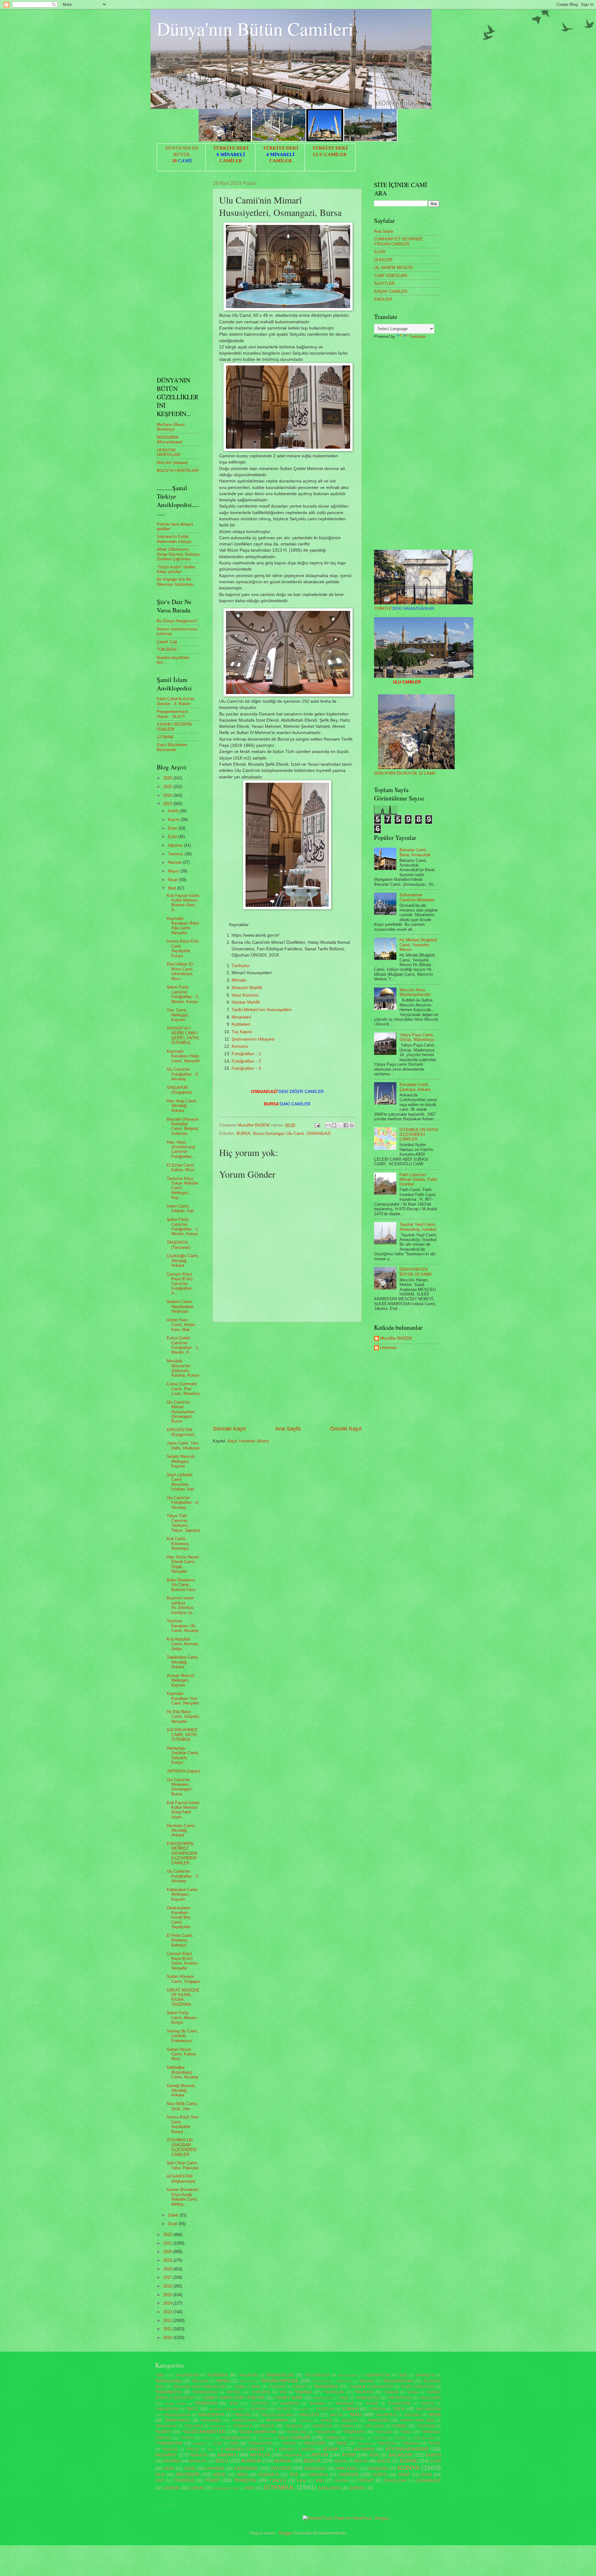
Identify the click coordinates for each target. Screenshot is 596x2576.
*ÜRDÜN (289, 2444)
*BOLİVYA (247, 2381)
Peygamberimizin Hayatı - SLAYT (172, 714)
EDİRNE (409, 2461)
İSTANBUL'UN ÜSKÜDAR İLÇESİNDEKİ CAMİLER (182, 2147)
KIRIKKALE (315, 2468)
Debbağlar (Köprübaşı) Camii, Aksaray (183, 2072)
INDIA (169, 2468)
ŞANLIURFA (329, 2488)
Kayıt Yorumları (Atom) (248, 1441)
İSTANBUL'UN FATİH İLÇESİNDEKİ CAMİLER (419, 1135)
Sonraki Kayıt (229, 1429)
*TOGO (406, 2432)
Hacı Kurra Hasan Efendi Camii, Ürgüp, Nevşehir (183, 1564)
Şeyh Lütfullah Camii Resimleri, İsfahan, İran (180, 1482)
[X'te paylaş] (340, 1125)
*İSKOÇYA (386, 2444)
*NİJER (326, 2421)
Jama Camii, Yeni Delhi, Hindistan (183, 1445)
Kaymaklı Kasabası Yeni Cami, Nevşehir (183, 1698)
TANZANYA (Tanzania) (178, 1245)
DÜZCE (384, 2461)
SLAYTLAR (384, 283)
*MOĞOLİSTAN (244, 2421)
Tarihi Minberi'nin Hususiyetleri (262, 1010)
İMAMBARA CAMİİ (226, 2488)
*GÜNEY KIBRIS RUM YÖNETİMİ (233, 2398)
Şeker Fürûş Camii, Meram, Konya (182, 2018)
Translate (417, 336)
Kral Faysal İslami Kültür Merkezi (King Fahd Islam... (183, 1810)
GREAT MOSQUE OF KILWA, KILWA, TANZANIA (183, 1997)
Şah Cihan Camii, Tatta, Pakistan (183, 2165)
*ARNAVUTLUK (280, 2375)
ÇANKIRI (172, 2488)
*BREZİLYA (345, 2381)
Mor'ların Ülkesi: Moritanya (171, 427)
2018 (168, 2269)
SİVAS (426, 2475)
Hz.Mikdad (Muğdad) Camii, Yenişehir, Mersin (418, 945)
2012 (168, 2321)
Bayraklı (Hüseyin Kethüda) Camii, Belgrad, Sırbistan (183, 1126)
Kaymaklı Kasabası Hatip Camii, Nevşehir (183, 1056)
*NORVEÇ (306, 2421)
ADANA (331, 2449)
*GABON (391, 2392)
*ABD (160, 2375)
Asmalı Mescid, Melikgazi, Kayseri (181, 1680)
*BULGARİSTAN (398, 2381)
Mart (173, 888)
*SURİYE (164, 2432)
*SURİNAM (426, 2426)
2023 (168, 804)
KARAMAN (246, 2468)
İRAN (250, 2488)
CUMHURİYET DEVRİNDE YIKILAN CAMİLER (398, 241)
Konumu (240, 1046)
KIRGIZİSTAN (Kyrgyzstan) (181, 1432)
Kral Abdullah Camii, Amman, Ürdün (183, 1644)
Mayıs (174, 871)
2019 (168, 2260)
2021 (168, 2243)
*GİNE (343, 2398)
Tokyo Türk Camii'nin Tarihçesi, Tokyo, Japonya (183, 1523)
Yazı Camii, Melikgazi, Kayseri (178, 1015)
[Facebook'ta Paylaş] (346, 1125)
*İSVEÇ (434, 2444)
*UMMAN (332, 2438)
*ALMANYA (217, 2375)
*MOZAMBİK (211, 2421)
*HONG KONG (175, 2404)
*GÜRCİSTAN (322, 2398)
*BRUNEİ (366, 2381)
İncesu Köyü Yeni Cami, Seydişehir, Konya (183, 2124)
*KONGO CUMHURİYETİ (226, 2409)
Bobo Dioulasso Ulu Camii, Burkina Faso (181, 1585)
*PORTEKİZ (218, 2426)
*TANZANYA (353, 2432)
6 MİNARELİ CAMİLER (295, 2449)
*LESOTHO (325, 2409)
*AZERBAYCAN (377, 2375)
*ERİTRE (233, 2392)
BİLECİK (312, 2461)
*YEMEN (400, 2438)
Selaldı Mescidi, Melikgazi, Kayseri (181, 1461)
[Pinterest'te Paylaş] (352, 1125)
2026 (168, 778)
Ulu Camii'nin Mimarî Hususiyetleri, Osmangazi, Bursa (181, 1412)
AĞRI (374, 2455)
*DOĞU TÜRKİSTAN (418, 2387)
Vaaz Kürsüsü (245, 995)
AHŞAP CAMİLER (391, 291)
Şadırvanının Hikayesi (253, 1039)
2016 (168, 2286)
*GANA (412, 2392)
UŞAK (302, 2481)
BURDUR (251, 2461)
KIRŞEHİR (378, 2468)
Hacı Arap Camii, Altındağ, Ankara (182, 1106)
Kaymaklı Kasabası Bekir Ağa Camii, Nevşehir (183, 926)
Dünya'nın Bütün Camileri (255, 29)
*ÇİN (234, 2443)
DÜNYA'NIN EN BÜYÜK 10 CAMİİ (405, 773)
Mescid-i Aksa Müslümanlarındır (415, 992)
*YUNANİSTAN (169, 2443)
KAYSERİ (281, 2468)
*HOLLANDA (430, 2398)
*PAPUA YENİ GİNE (417, 2421)
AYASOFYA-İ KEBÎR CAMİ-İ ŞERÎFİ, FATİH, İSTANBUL (183, 1035)
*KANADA (317, 2404)
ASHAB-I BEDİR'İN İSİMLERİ (174, 727)
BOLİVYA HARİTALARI (178, 470)
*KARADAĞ (344, 2404)
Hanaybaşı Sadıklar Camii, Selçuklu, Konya (183, 1755)
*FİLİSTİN (364, 2392)
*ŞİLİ (211, 2450)
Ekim (173, 828)
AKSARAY (166, 2455)
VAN (320, 2481)
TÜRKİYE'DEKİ (231, 148)
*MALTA (335, 2415)
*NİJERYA (349, 2421)
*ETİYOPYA (261, 2392)
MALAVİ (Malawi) (172, 463)
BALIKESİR (401, 2455)
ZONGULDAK (395, 2481)
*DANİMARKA (326, 2387)
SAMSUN (348, 2474)
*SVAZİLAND (297, 2432)
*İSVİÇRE (170, 2449)
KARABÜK (215, 2468)
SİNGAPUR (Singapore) (179, 1090)
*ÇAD (218, 2444)
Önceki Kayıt (346, 1429)
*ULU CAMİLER (294, 2437)
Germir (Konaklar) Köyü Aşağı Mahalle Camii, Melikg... (183, 2197)
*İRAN (341, 2443)
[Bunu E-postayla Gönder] (328, 1125)
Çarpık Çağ (167, 642)
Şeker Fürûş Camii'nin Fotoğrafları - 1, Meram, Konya (183, 1227)
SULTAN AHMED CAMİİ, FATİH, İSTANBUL (182, 1735)
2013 (168, 2312)
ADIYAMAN (364, 2449)
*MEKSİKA (412, 2415)
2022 (168, 2235)
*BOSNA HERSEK (280, 2381)
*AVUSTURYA (347, 2375)
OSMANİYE (269, 2475)
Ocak (173, 2224)
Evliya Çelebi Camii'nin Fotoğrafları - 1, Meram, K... (183, 1345)
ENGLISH (383, 299)
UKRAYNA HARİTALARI (169, 452)
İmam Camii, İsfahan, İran (180, 1208)
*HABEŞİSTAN (368, 2398)
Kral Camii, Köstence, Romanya (178, 1543)
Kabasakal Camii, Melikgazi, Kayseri (183, 1894)
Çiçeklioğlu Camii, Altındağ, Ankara (183, 1261)
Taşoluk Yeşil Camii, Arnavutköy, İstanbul (418, 1227)
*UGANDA (265, 2438)
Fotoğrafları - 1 (246, 1054)
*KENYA (427, 2404)
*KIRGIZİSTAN (167, 2409)
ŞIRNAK (357, 2488)
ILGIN (436, 2461)
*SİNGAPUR (325, 2432)
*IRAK (234, 2404)
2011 (168, 2329)
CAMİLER (231, 161)
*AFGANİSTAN (187, 2375)
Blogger (286, 2533)
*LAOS (304, 2409)
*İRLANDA (364, 2444)
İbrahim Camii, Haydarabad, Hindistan (180, 1306)
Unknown (388, 1348)
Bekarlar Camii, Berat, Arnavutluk (415, 852)
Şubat (174, 2215)
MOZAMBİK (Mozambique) (169, 440)
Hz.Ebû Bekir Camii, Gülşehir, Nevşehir (183, 1717)
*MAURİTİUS (386, 2415)
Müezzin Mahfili (247, 988)
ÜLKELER (383, 260)
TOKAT (212, 2480)
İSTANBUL (280, 2487)
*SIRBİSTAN (322, 2426)
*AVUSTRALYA (317, 2375)
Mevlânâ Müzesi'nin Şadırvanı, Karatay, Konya (183, 1368)
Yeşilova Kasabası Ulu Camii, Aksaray (183, 1626)
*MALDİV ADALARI (276, 2415)
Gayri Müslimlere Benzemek (172, 747)
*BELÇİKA (200, 2381)
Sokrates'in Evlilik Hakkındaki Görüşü (174, 539)
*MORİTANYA (177, 2420)
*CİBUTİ (299, 2387)
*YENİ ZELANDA (424, 2438)
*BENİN (222, 2381)
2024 (168, 795)
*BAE (403, 2375)
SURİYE (380, 2475)
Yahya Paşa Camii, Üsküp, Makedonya (417, 1037)
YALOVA (341, 2481)
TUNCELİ (278, 2481)
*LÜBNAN (350, 2409)
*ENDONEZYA (168, 2392)
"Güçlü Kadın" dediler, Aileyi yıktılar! (176, 569)
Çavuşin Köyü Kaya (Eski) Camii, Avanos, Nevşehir (183, 1961)
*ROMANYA (243, 2426)
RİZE (294, 2475)
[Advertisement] (287, 1373)
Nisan (174, 880)
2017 (168, 2277)
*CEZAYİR (277, 2387)
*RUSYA (267, 2426)
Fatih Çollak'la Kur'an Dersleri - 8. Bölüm (176, 701)
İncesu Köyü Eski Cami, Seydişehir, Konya (183, 948)
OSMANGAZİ (319, 1133)
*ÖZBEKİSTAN (260, 2444)
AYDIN (349, 2455)
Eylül (173, 837)
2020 (168, 2252)
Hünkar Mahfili (246, 1002)
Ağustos (176, 845)
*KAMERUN (289, 2404)
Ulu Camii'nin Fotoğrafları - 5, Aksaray (183, 1074)
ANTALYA (260, 2455)
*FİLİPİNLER (334, 2392)
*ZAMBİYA (200, 2444)
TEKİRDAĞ (184, 2481)
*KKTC (192, 2409)
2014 (168, 2303)
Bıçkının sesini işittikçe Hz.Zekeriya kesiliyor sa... (181, 1605)
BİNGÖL (341, 2461)
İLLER (380, 252)
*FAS (283, 2392)
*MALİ (355, 2415)
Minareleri (241, 1017)
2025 (168, 787)
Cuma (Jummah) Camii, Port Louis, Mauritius (183, 1389)
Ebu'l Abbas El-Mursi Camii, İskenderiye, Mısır (180, 971)
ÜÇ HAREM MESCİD (393, 268)
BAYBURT (198, 2461)
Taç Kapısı (242, 1032)
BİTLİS (361, 2461)
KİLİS (160, 2475)
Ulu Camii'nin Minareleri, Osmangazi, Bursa (180, 1787)
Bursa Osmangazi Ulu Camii (278, 1133)
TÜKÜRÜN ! (168, 650)
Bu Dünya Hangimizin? (177, 621)
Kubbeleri (241, 1024)
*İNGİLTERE (315, 2443)
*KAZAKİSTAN (399, 2404)
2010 (168, 2338)
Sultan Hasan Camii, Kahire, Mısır (182, 2054)
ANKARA (227, 2455)
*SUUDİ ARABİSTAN (257, 2432)
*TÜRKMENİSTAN (235, 2438)
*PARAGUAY (166, 2426)
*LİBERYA (377, 2409)
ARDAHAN (293, 2455)
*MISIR (434, 2415)
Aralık (174, 811)
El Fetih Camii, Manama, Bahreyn (180, 1940)
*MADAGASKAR (177, 2415)
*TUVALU (207, 2438)
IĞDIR (190, 2468)
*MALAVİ (243, 2415)
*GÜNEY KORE (289, 2398)
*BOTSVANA (321, 2381)
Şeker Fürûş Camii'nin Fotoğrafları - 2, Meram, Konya (183, 994)
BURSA (244, 1133)
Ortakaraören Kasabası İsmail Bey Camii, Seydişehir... (180, 1917)
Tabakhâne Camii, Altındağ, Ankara (183, 1662)
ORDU (242, 2475)
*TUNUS (187, 2438)
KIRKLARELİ (347, 2468)
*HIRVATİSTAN (399, 2398)
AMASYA (199, 2455)
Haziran (175, 862)
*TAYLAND (384, 2432)
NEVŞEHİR (188, 2474)
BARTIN (433, 2455)
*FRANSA (304, 2392)
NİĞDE (220, 2475)
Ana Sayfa (288, 1429)
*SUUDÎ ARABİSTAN (203, 2432)
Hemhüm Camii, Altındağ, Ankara (181, 1830)
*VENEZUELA (357, 2438)
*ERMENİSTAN (205, 2392)
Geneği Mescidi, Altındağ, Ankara (181, 2090)
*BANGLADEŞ (168, 2381)
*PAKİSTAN (378, 2420)
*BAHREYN (425, 2375)
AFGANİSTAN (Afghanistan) (181, 2179)
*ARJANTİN (248, 2375)
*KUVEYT (284, 2409)
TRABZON (245, 2480)
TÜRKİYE (404, 609)
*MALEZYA (309, 2415)
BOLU (222, 2461)
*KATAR (372, 2404)
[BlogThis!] (334, 1125)
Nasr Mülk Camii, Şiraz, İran (182, 2106)
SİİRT (160, 2481)
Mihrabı (239, 980)
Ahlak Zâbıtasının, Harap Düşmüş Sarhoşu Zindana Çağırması (178, 554)
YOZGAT (366, 2481)
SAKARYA (318, 2475)
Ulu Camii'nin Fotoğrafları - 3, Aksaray (183, 1876)
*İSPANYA (411, 2444)
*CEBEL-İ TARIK (247, 2387)
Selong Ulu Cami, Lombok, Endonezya (182, 2036)
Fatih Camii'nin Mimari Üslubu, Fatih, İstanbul (419, 1180)
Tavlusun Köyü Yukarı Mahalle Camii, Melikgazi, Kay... (182, 1188)
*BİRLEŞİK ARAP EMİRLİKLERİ (199, 2387)
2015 (168, 2295)
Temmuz (176, 854)
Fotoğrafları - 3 (246, 1068)
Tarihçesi (240, 966)
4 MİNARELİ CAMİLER (243, 2449)
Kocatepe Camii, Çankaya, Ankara (415, 1087)
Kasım (174, 820)
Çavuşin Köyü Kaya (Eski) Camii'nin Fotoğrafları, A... (180, 1284)
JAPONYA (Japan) (183, 1771)
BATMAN (172, 2461)
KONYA (409, 2468)
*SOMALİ (347, 2426)
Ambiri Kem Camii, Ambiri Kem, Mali (181, 1325)
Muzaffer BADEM (396, 1338)
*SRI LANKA (374, 2426)
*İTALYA (193, 2449)
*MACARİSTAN (428, 2409)
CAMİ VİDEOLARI (391, 276)
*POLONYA (193, 2426)
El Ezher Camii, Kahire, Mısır (181, 1167)
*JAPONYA (259, 2404)
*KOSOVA (258, 2409)
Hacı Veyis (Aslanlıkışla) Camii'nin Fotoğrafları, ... (182, 1149)
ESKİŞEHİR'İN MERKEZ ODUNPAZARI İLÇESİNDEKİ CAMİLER (182, 1853)
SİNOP (404, 2475)
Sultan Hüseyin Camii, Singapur (183, 1979)
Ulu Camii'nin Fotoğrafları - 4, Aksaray (183, 1503)
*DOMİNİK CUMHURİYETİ (371, 2387)
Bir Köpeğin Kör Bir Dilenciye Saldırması (175, 582)
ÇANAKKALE (429, 2481)
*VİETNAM (380, 2438)
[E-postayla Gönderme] (317, 1125)
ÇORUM (196, 2488)
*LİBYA (399, 2409)
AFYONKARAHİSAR (407, 2449)
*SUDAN (399, 2426)
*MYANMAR (276, 2420)
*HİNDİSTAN (205, 2403)
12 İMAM (165, 737)
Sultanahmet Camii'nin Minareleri (417, 897)
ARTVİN (320, 2455)
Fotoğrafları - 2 (246, 1061)
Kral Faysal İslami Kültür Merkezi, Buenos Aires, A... (183, 903)
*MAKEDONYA (211, 2415)
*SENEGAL (294, 2426)
